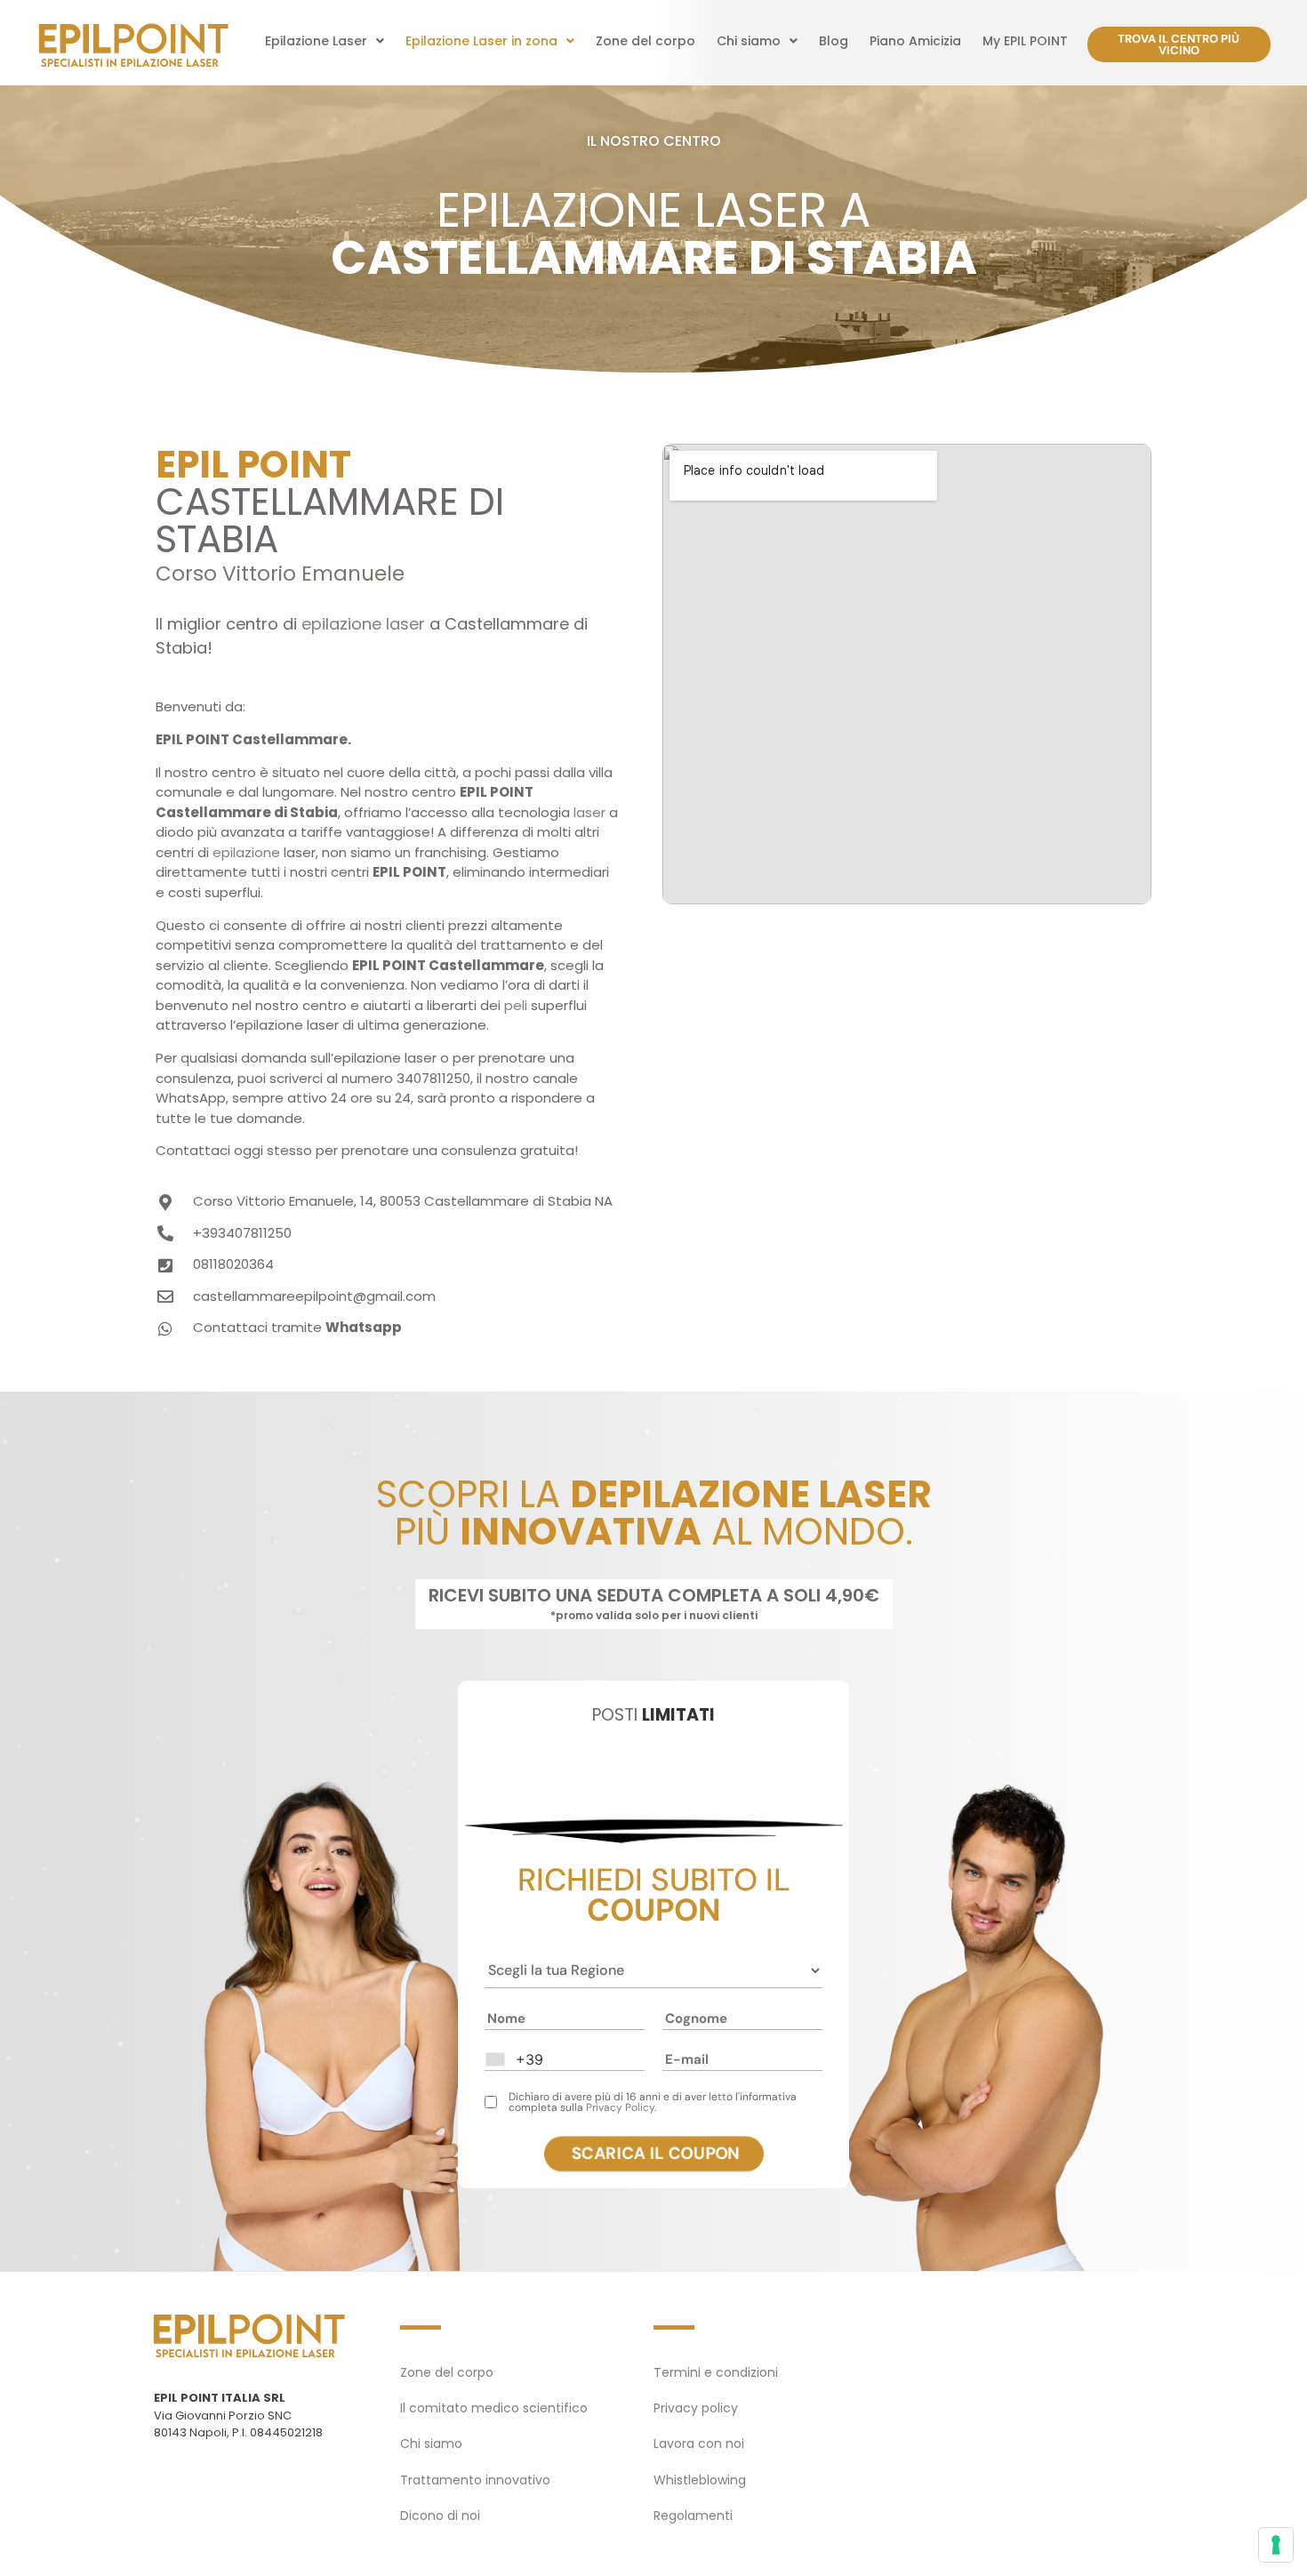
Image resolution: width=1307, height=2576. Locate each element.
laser (589, 812)
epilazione (246, 852)
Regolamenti (693, 2516)
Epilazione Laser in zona (481, 41)
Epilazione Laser (316, 41)
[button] (325, 41)
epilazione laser (363, 624)
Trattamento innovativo (475, 2480)
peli (516, 1005)
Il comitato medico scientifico (494, 2408)
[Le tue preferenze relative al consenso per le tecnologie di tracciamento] (1276, 2545)
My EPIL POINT (1025, 41)
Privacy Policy (620, 2107)
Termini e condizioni (716, 2372)
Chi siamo (749, 41)
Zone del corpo (645, 41)
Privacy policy (696, 2408)
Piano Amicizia (915, 41)
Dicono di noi (440, 2516)
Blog (834, 41)
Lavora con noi (699, 2444)
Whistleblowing (700, 2480)
